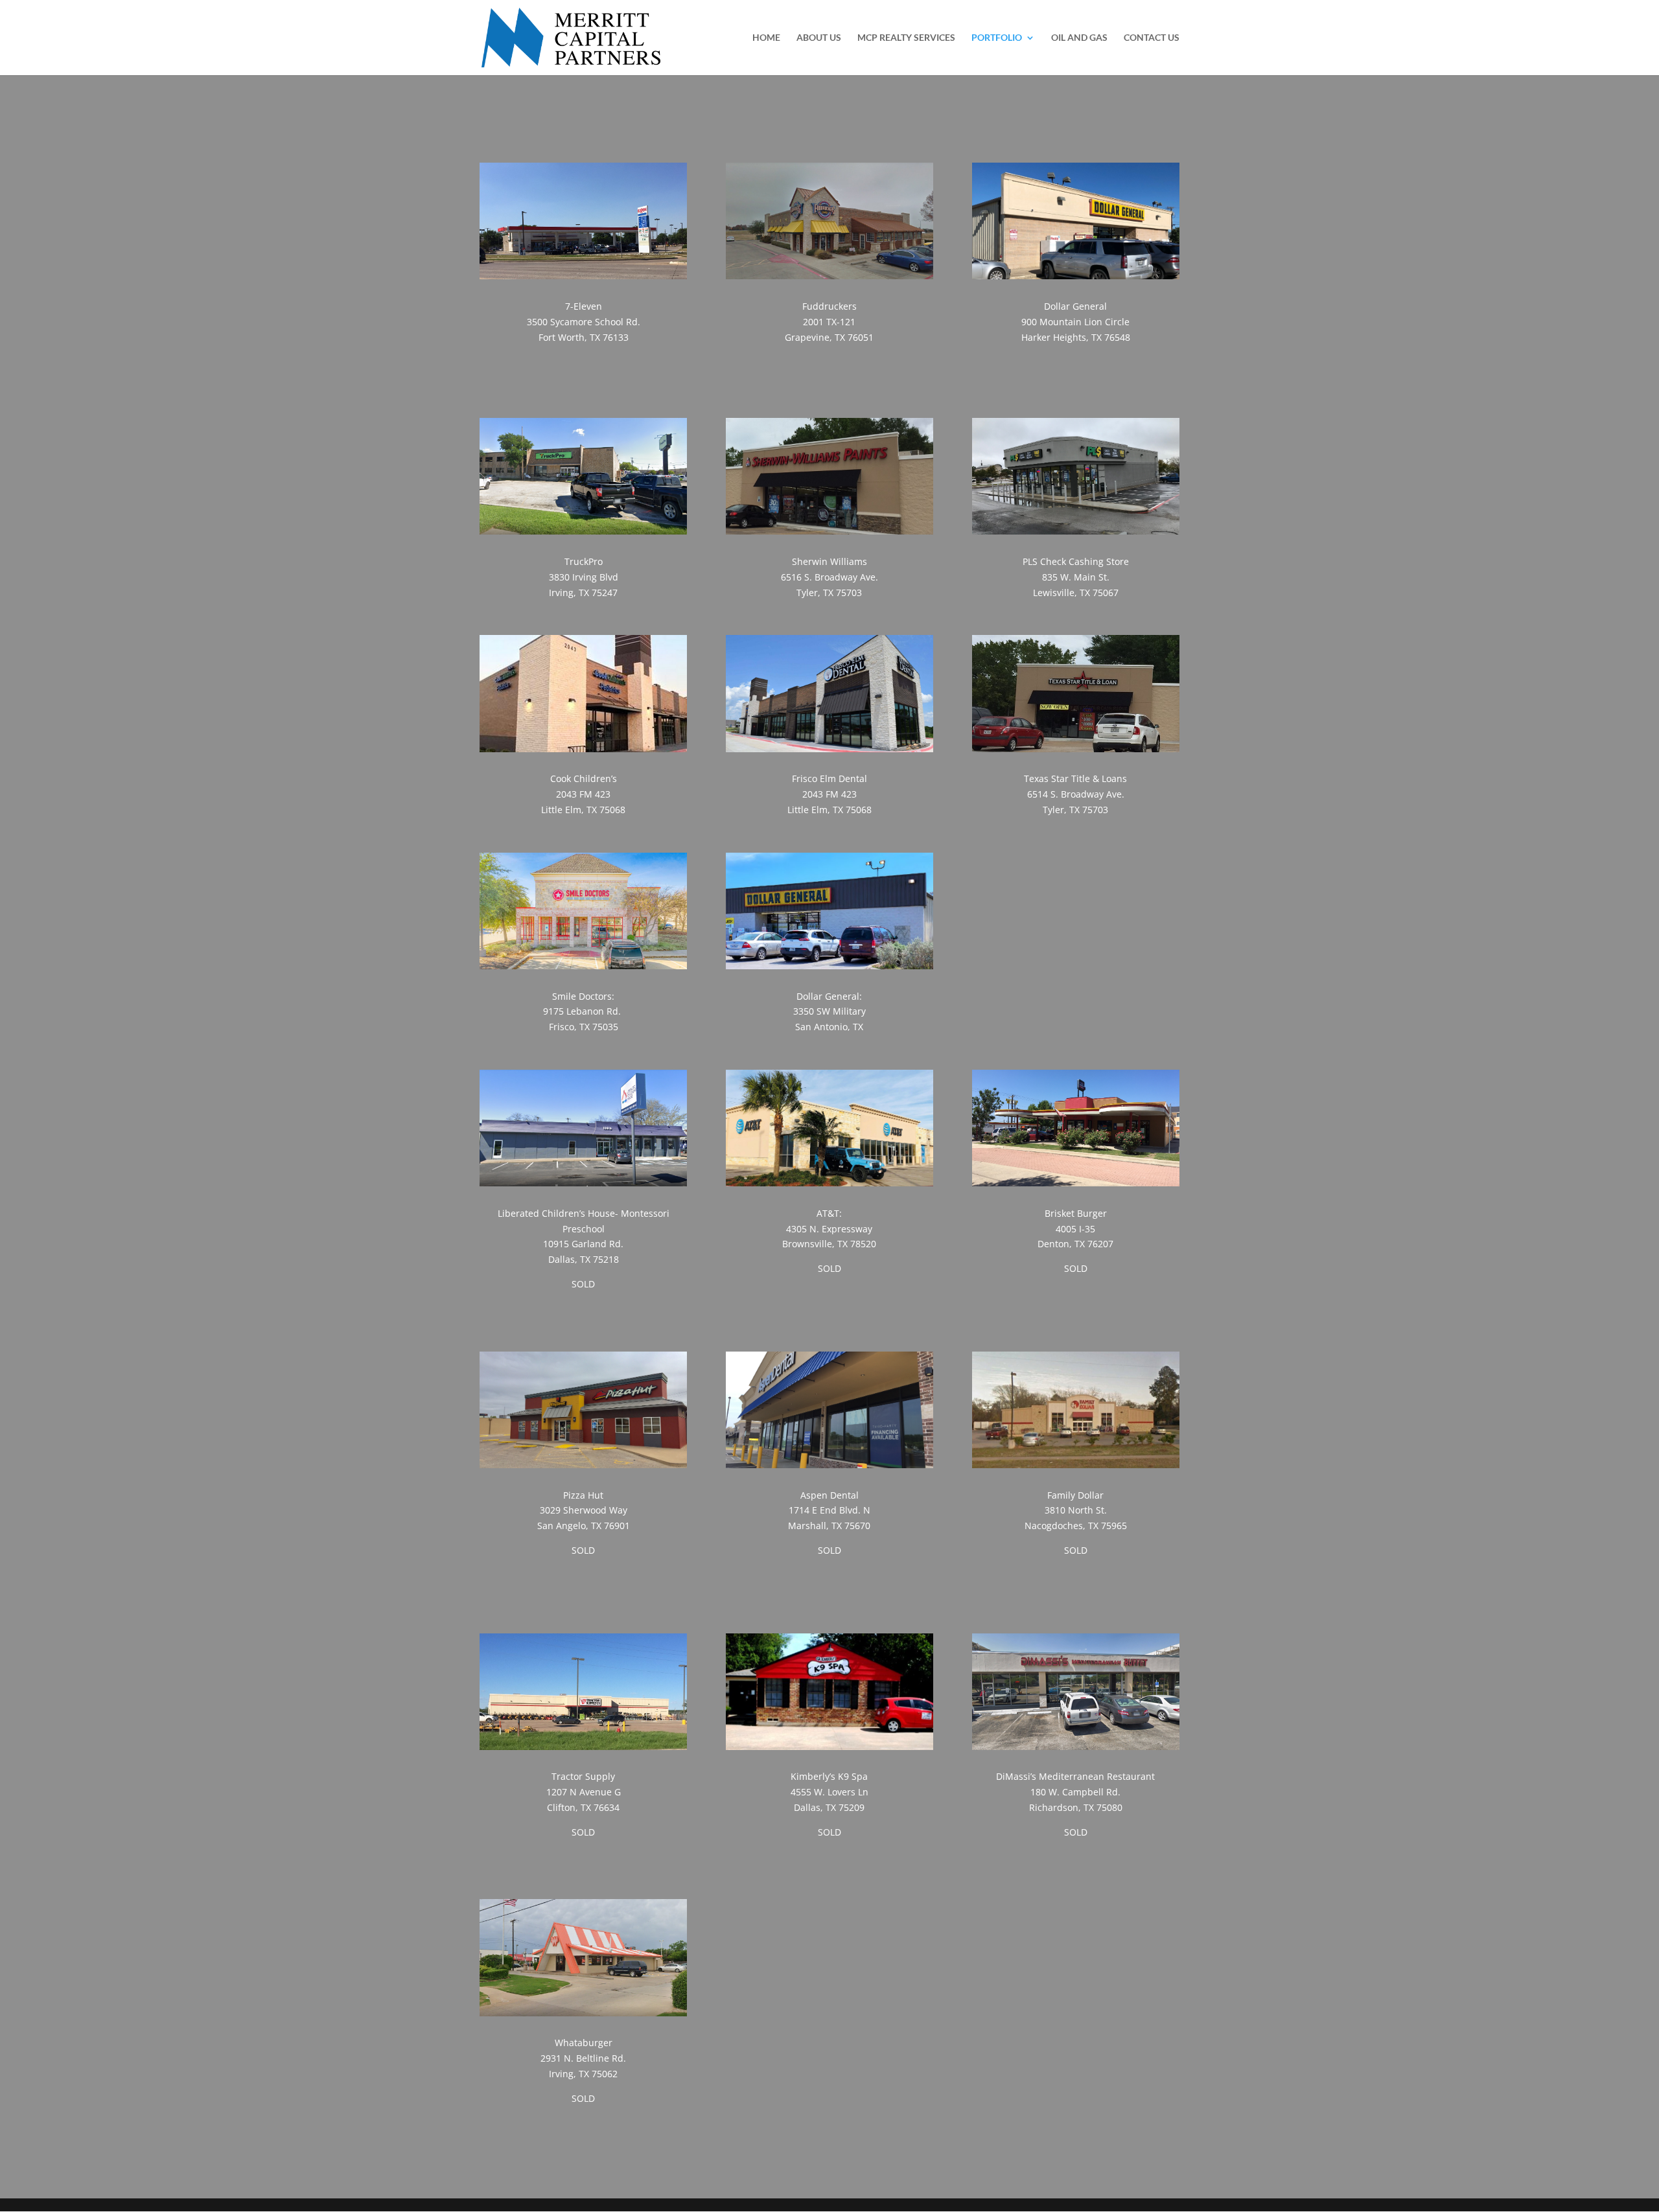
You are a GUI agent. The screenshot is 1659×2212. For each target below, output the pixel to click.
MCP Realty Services (906, 38)
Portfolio (997, 38)
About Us (819, 38)
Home (766, 38)
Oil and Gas (1079, 38)
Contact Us (1152, 38)
